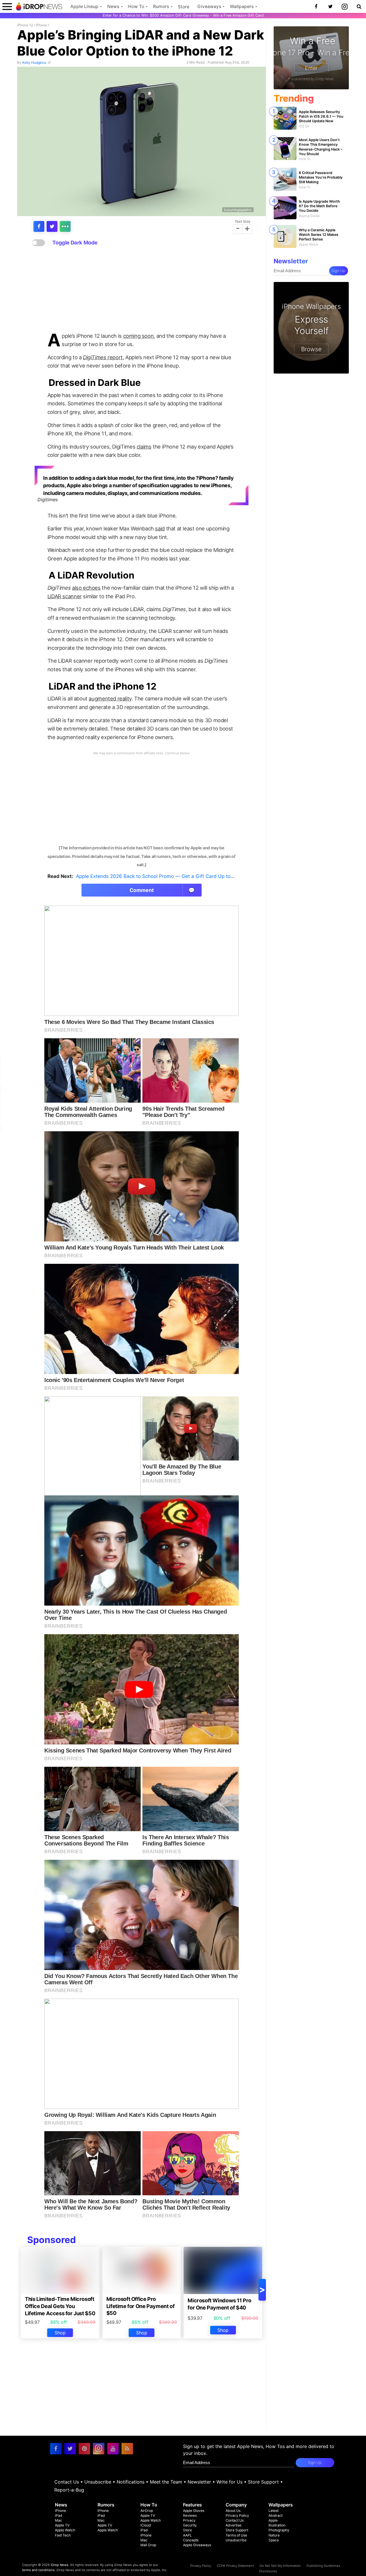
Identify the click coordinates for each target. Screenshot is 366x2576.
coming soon (139, 336)
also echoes (86, 588)
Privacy (189, 2520)
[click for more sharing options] (65, 226)
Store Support (263, 2482)
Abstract (276, 2515)
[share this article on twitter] (52, 226)
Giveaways (209, 6)
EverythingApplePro (238, 210)
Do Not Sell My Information (280, 2566)
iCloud (146, 2525)
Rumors (161, 6)
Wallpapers (242, 6)
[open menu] (7, 6)
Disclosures (268, 2571)
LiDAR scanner (65, 596)
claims (144, 447)
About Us (233, 2511)
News (113, 6)
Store (184, 7)
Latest (273, 2511)
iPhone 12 (25, 25)
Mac (58, 2520)
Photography (279, 2530)
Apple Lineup (84, 6)
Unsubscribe (98, 2482)
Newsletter (199, 2482)
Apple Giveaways (197, 2545)
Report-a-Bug (69, 2490)
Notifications (131, 2482)
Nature (274, 2535)
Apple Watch (65, 2530)
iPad (59, 2515)
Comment (162, 890)
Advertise (233, 2525)
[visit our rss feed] (127, 2449)
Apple (273, 2520)
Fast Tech (63, 2535)
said (160, 528)
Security (190, 2525)
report (103, 357)
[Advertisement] (142, 289)
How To (136, 6)
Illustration (277, 2525)
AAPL (187, 2535)
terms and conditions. (39, 2570)
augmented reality (110, 698)
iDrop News (59, 2565)
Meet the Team (166, 2482)
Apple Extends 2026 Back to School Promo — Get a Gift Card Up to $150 (160, 876)
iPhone (41, 25)
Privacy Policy (237, 2515)
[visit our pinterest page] (84, 2449)
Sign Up (339, 271)
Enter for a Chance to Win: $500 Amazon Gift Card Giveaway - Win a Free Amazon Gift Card (183, 15)
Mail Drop (148, 2545)
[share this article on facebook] (39, 226)
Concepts (191, 2540)
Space (274, 2540)
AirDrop (147, 2511)
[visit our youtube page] (113, 2449)
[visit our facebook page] (56, 2449)
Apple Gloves (194, 2511)
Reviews (190, 2515)
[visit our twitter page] (70, 2449)
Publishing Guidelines (323, 2566)
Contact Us (67, 2482)
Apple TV (62, 2525)
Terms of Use (236, 2535)
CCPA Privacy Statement (235, 2566)
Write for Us (229, 2482)
